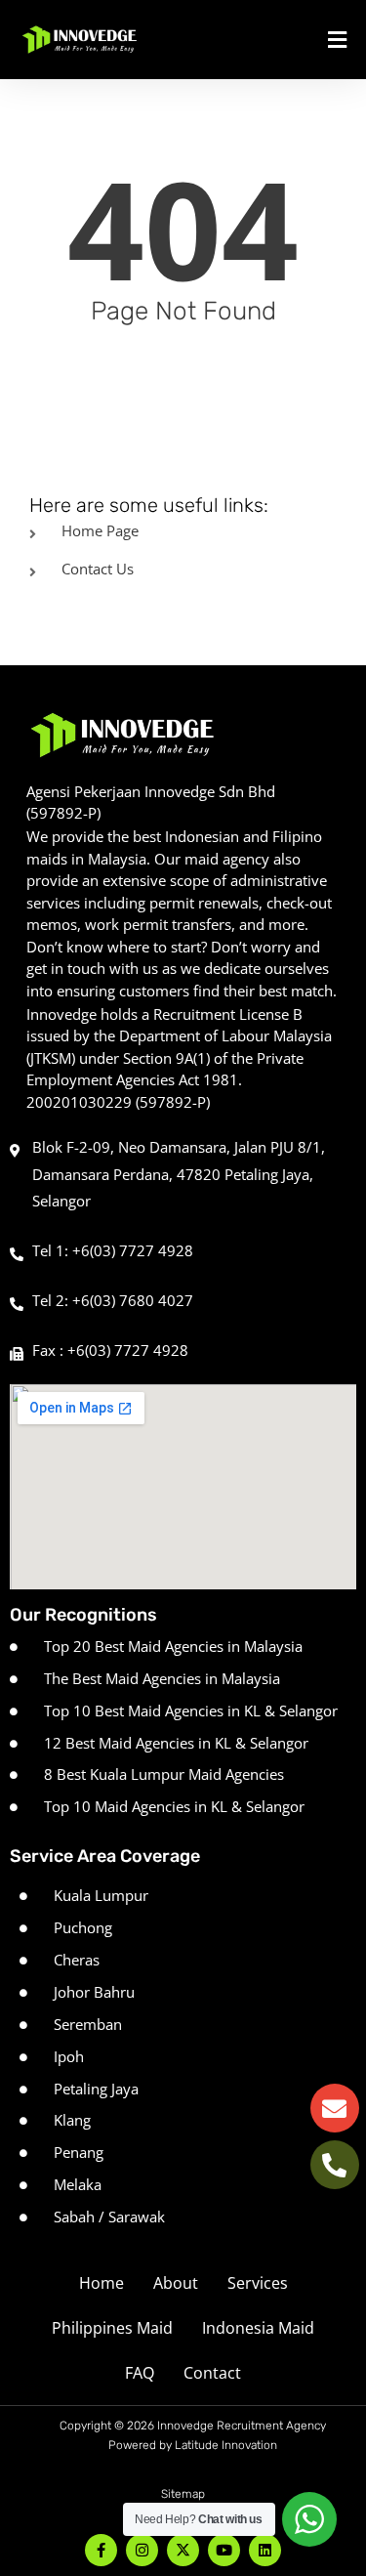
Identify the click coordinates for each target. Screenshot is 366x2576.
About (176, 2283)
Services (258, 2283)
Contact (212, 2373)
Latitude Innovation (226, 2445)
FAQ (140, 2373)
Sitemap (183, 2494)
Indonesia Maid (258, 2328)
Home (102, 2283)
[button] (298, 40)
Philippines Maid (112, 2328)
